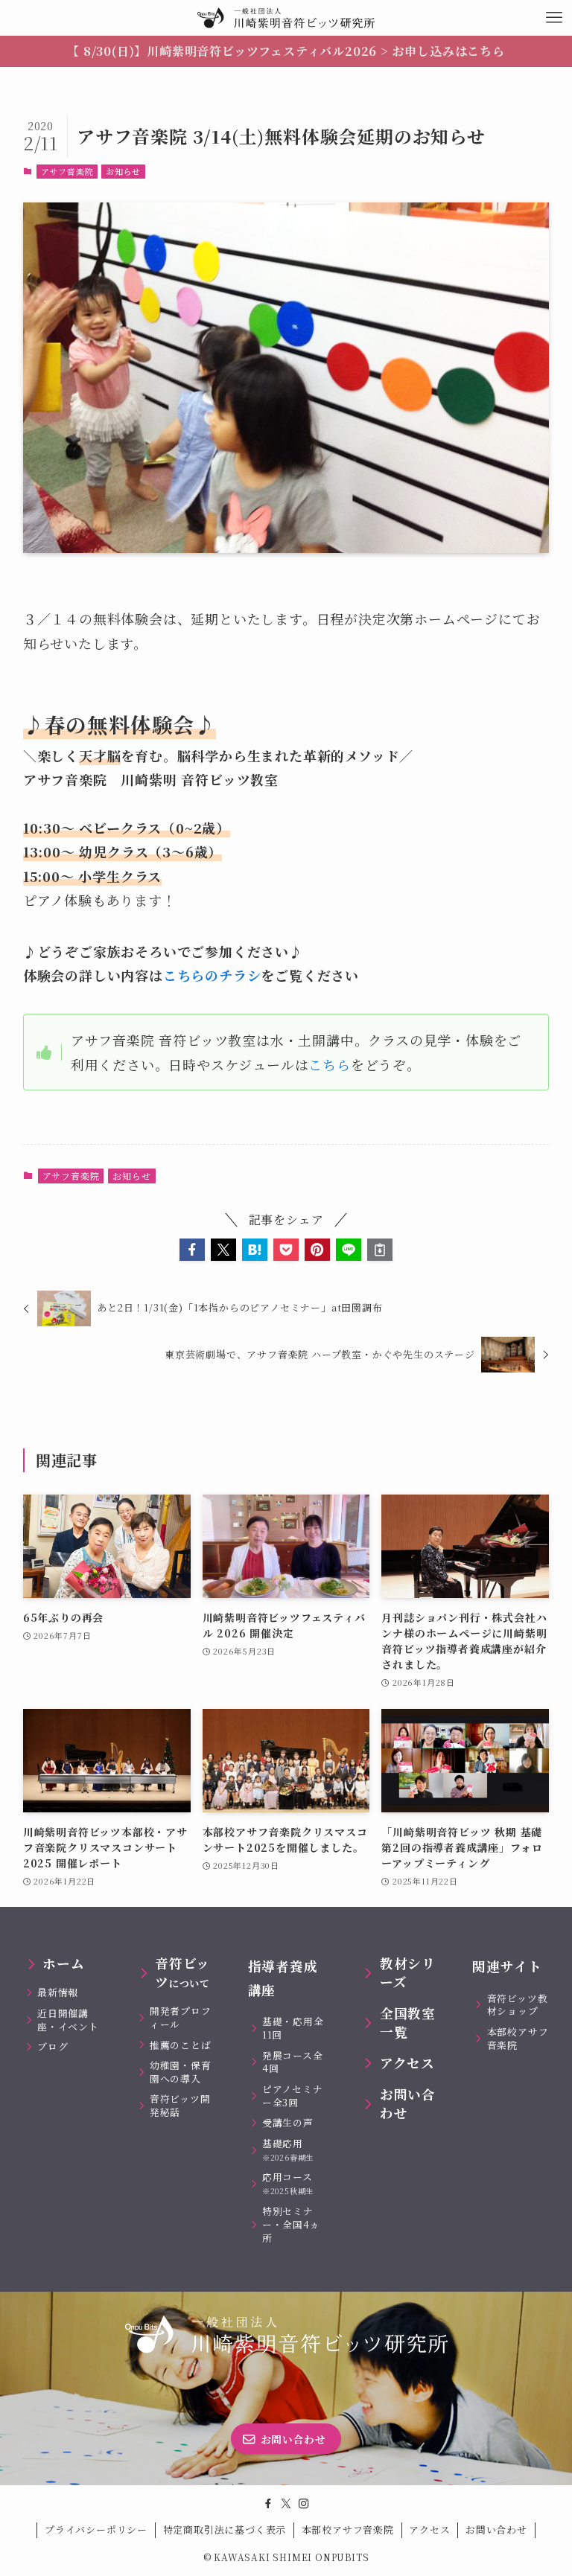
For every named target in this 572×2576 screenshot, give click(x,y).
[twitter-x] (286, 2504)
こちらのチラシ (212, 975)
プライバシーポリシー (96, 2529)
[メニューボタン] (554, 18)
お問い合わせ (496, 2529)
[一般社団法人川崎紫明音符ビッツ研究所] (286, 18)
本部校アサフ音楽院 (348, 2529)
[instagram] (304, 2504)
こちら (329, 1064)
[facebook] (268, 2504)
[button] (192, 1250)
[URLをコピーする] (380, 1250)
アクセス (429, 2529)
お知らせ (123, 171)
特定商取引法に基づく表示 (225, 2529)
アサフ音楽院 (67, 171)
